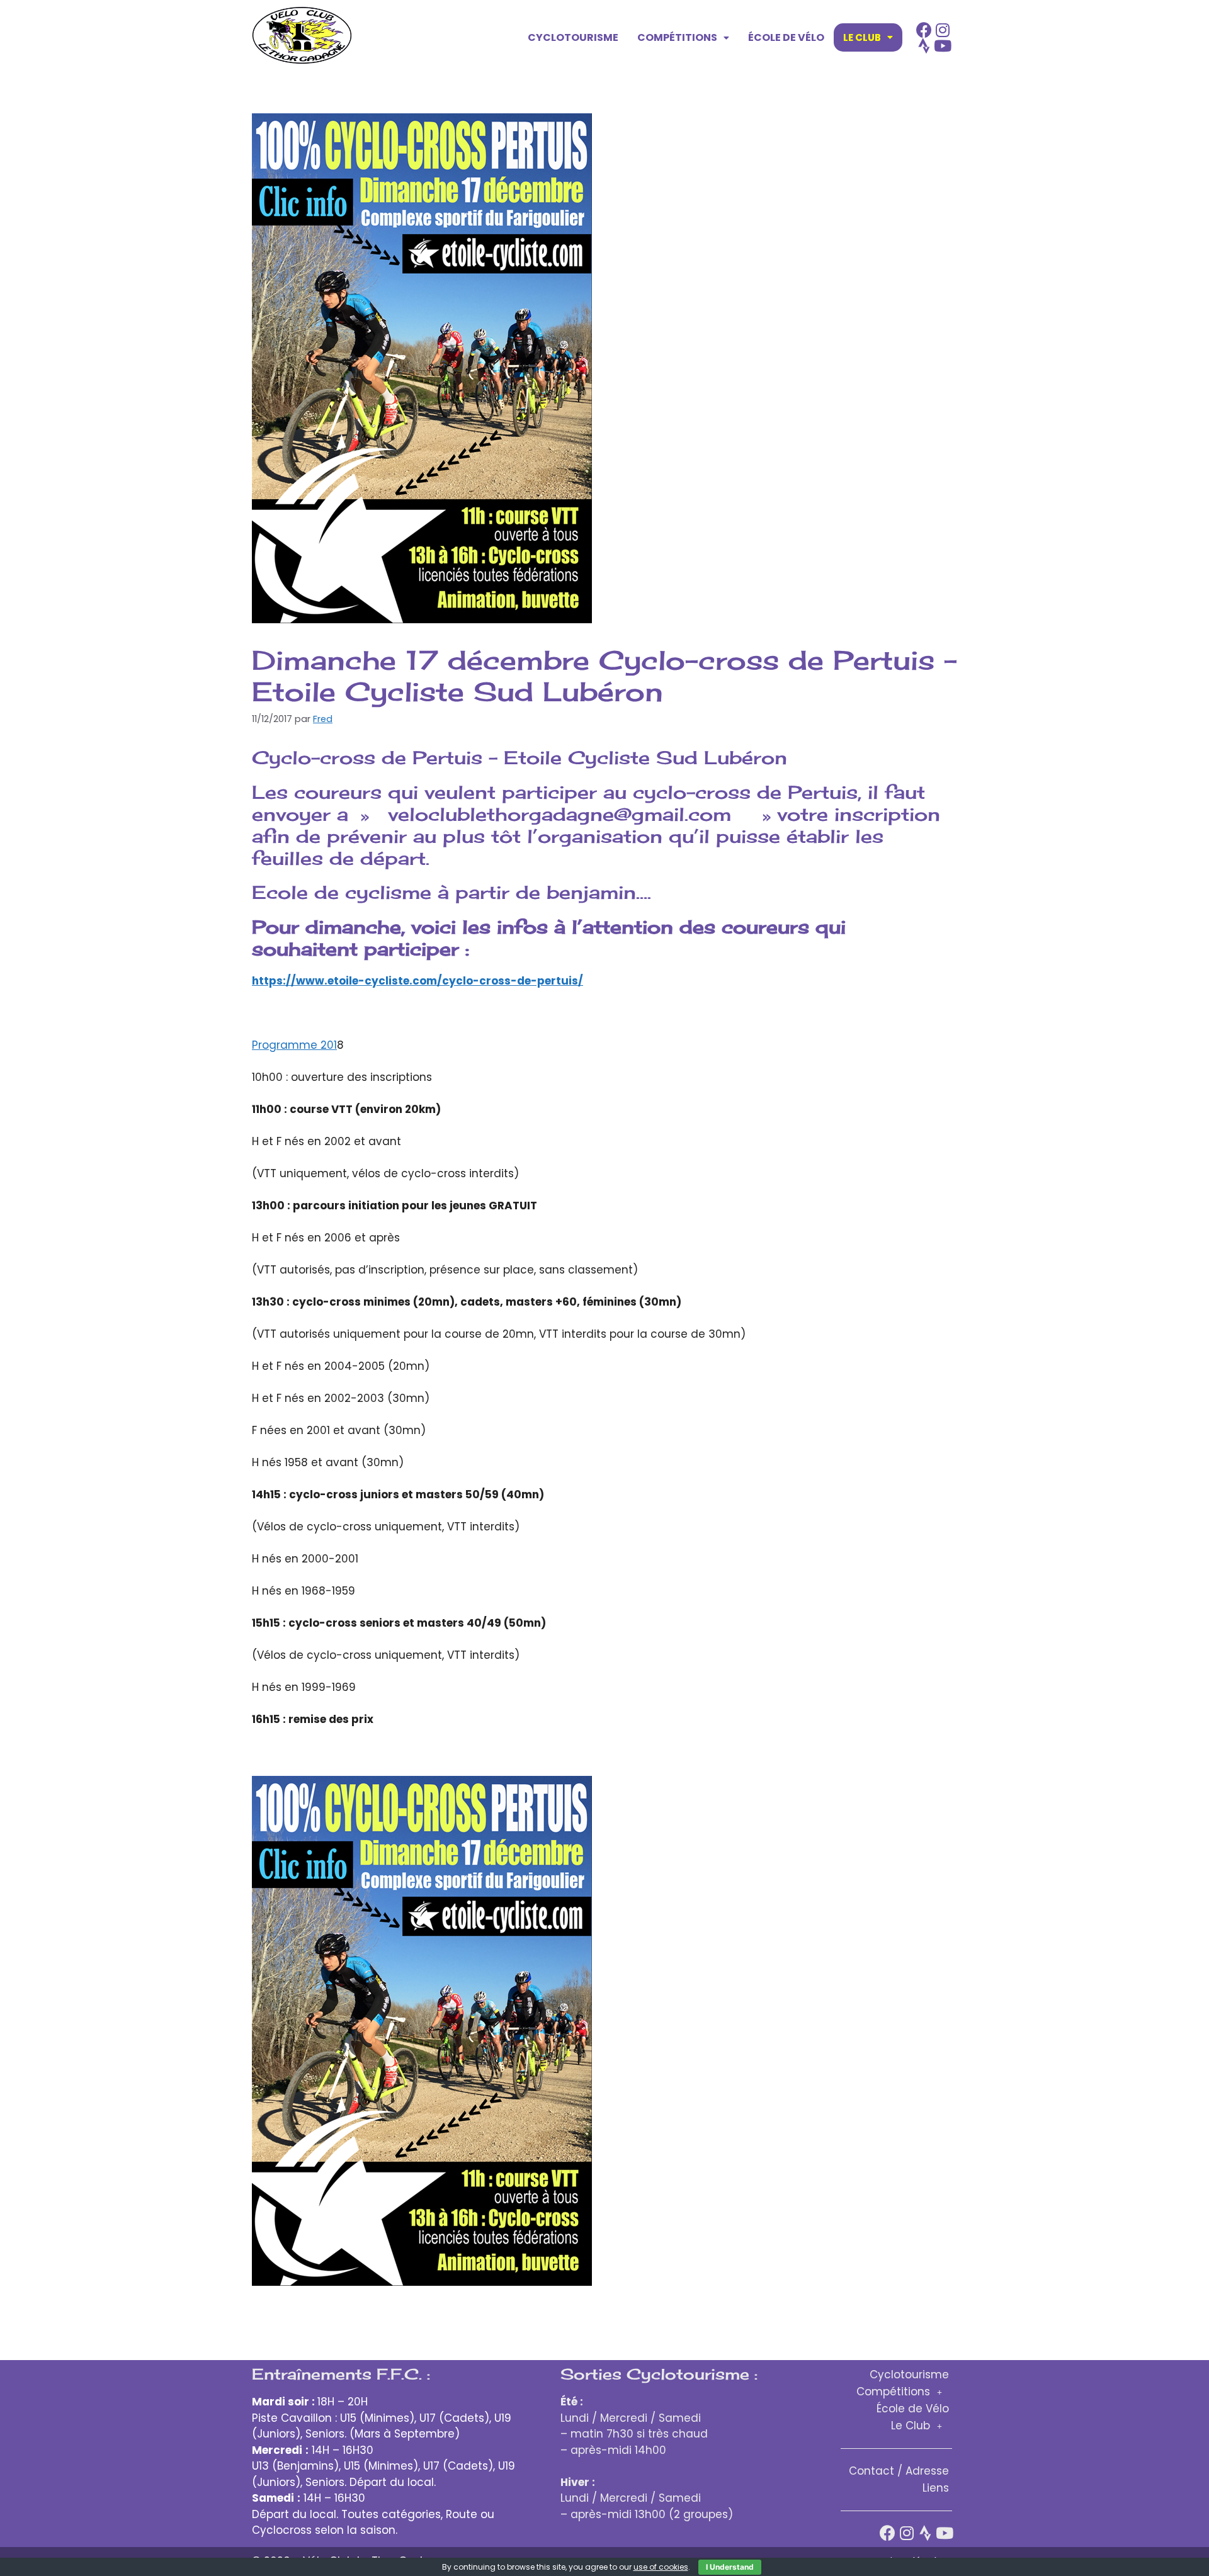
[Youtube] (943, 46)
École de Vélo (786, 37)
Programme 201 (294, 1045)
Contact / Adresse (899, 2471)
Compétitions (677, 37)
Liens (936, 2488)
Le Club (862, 37)
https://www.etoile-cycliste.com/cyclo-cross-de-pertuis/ (417, 981)
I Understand (730, 2567)
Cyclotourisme (573, 37)
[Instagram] (943, 30)
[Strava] (924, 46)
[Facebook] (924, 30)
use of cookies (661, 2567)
